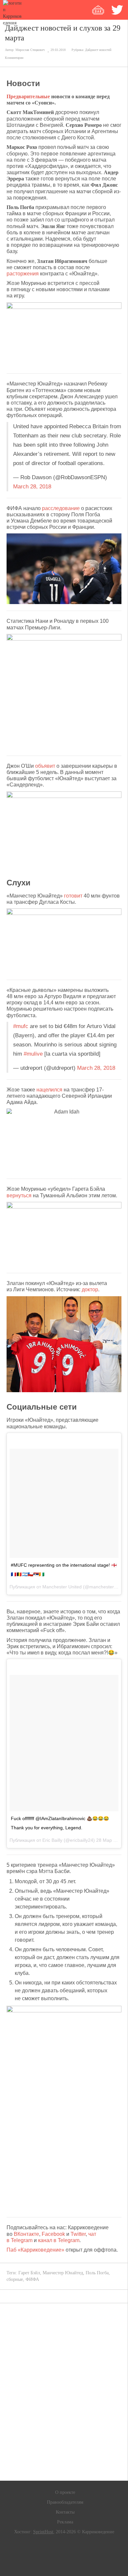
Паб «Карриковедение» (35, 2250)
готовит (73, 896)
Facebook (53, 2234)
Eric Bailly (52, 1840)
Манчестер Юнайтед (63, 2273)
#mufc (21, 1026)
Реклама (65, 2522)
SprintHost (43, 2532)
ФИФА (32, 2279)
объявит (45, 766)
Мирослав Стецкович (30, 50)
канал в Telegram (59, 2240)
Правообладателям (65, 2502)
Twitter (78, 2234)
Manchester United (62, 1587)
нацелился (49, 1090)
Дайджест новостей (98, 50)
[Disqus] (64, 2392)
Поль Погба (97, 2273)
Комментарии (14, 58)
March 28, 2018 (32, 487)
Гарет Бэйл (29, 2273)
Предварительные (28, 96)
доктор (90, 1289)
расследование (61, 508)
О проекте (65, 2492)
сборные (15, 2279)
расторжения (23, 274)
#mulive (33, 1054)
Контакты (65, 2512)
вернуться (19, 1195)
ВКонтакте (26, 2234)
